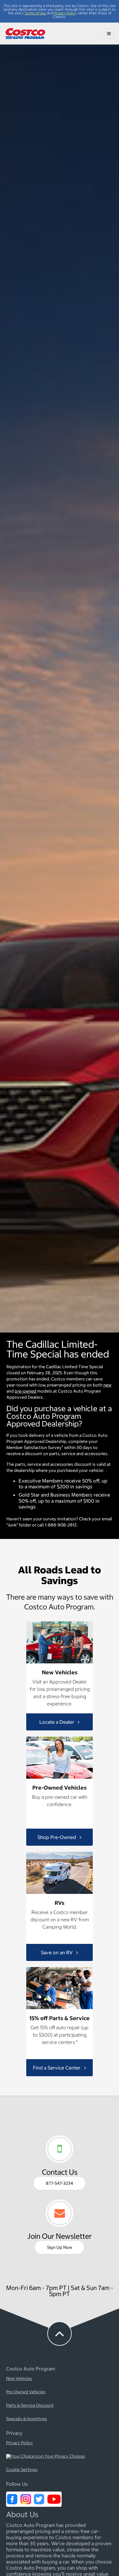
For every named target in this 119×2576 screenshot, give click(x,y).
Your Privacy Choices (64, 2456)
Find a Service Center (57, 2068)
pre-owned (25, 1391)
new (107, 1385)
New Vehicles (19, 2379)
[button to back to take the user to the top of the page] (60, 2334)
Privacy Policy (65, 13)
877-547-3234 (60, 2183)
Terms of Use (35, 13)
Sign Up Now (60, 2247)
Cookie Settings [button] (22, 2470)
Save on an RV (57, 1952)
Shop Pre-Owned (57, 1837)
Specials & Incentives (27, 2419)
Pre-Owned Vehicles (26, 2392)
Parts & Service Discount (30, 2406)
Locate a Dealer (57, 1722)
